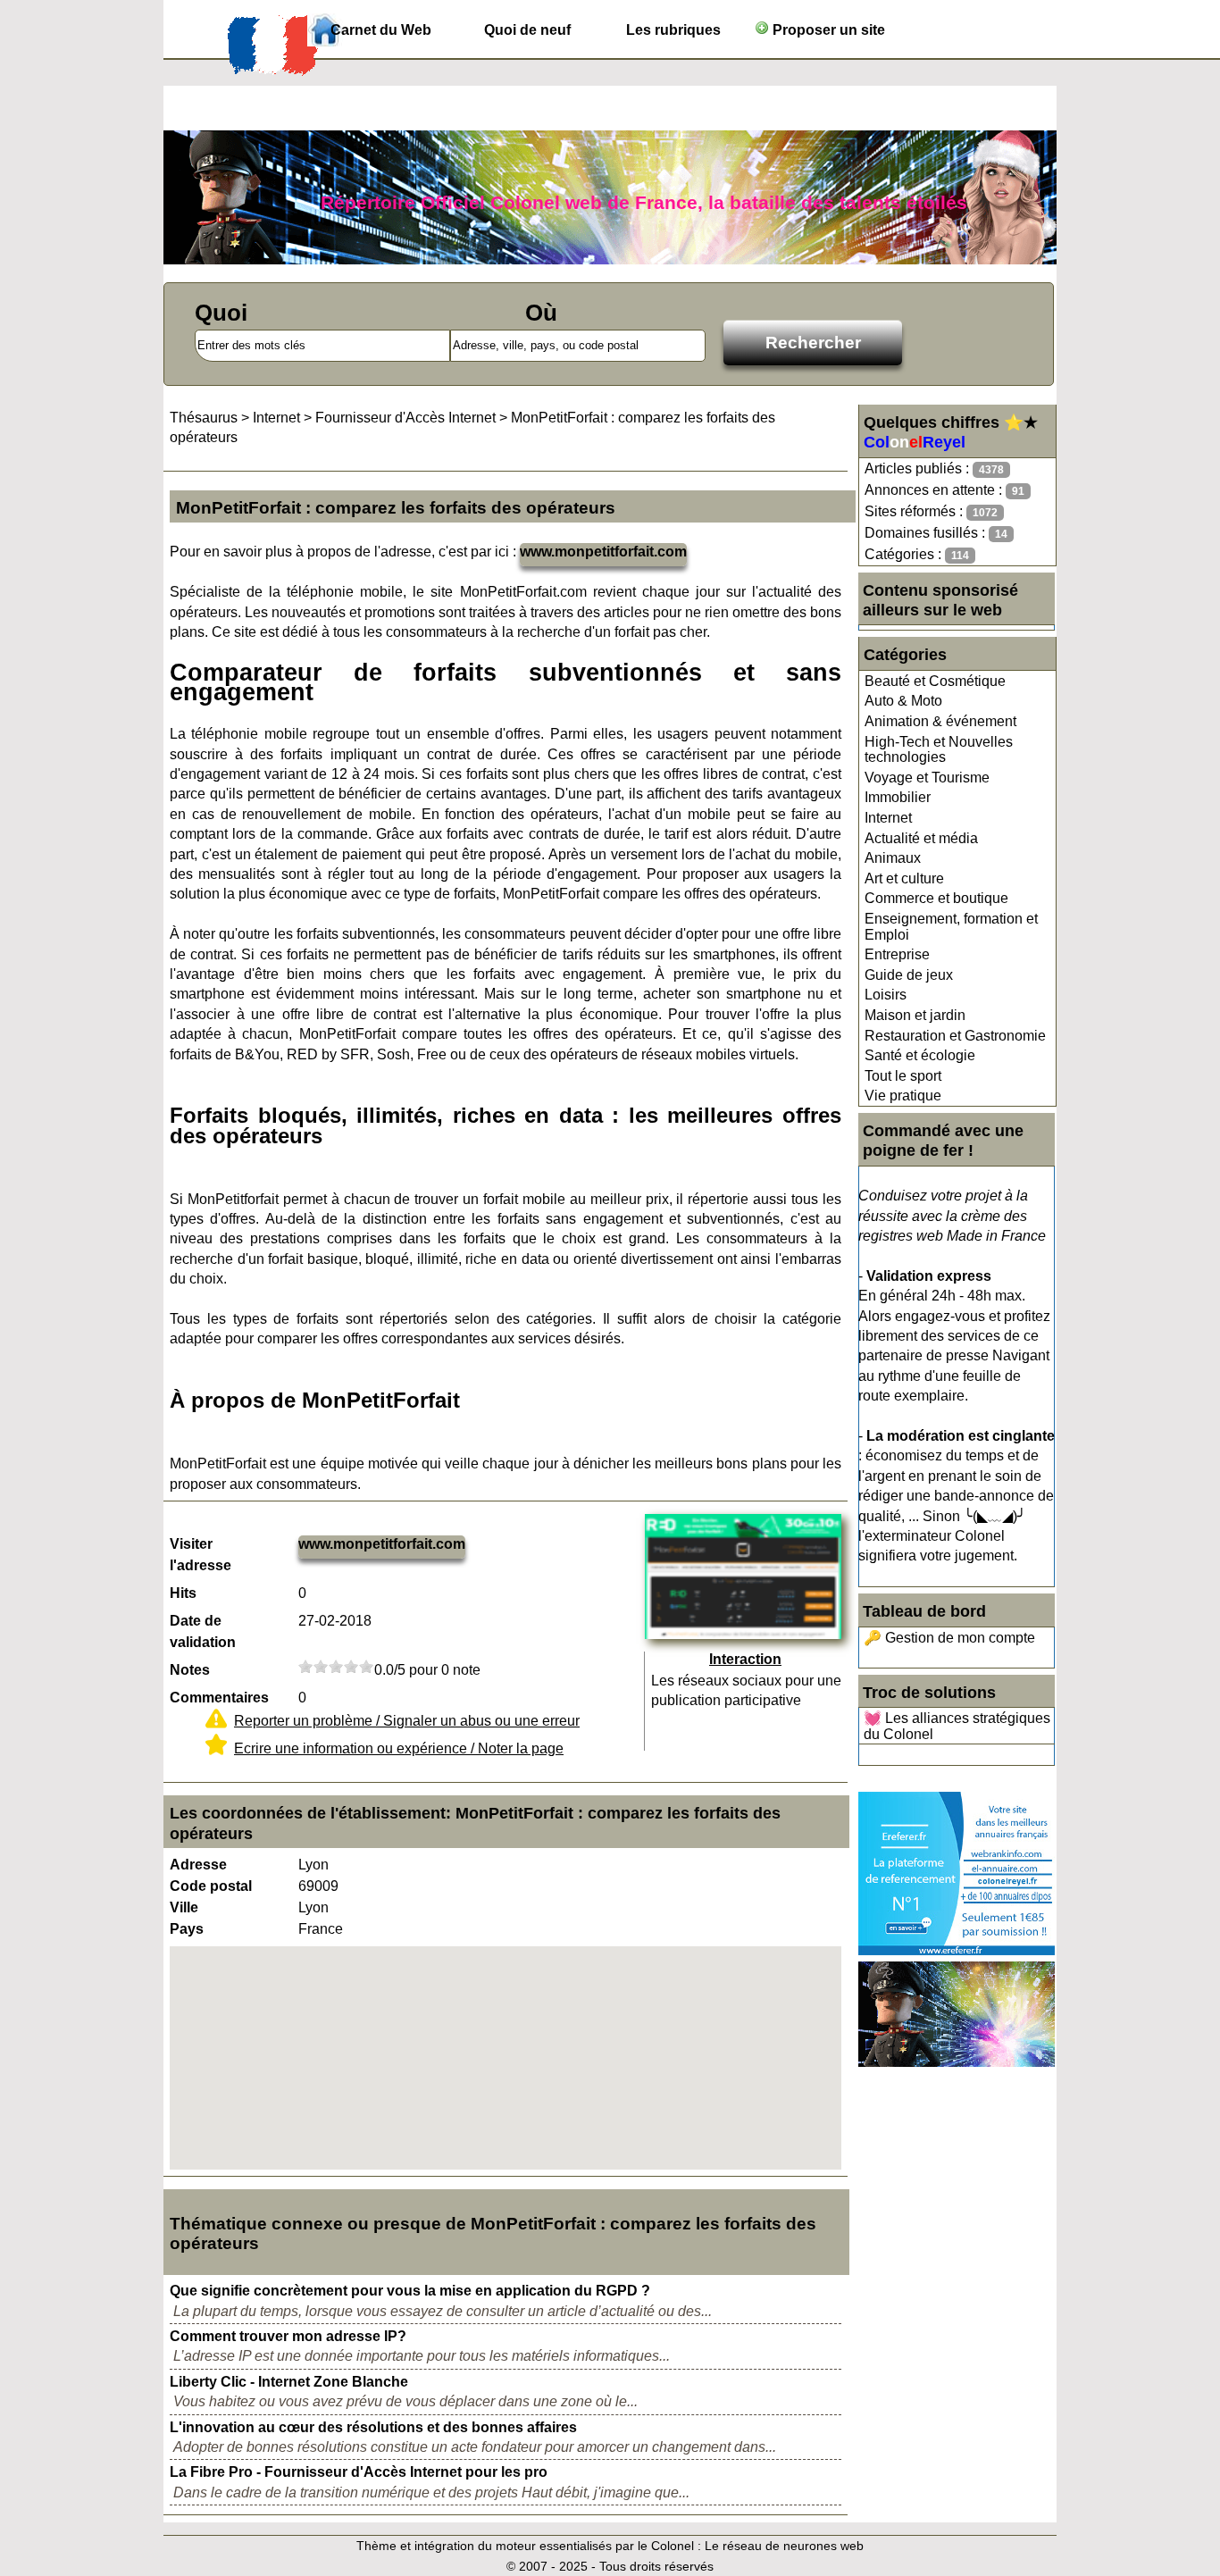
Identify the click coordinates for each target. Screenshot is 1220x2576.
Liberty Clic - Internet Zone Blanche (289, 2382)
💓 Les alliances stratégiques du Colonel (957, 1726)
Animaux (893, 858)
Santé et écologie (920, 1055)
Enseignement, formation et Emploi (951, 927)
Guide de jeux (909, 975)
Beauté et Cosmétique (935, 681)
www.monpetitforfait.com (603, 552)
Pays (187, 1929)
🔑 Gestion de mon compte (949, 1638)
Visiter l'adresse (201, 1555)
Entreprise (897, 954)
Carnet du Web (381, 30)
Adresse (198, 1865)
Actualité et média (921, 838)
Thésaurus (204, 418)
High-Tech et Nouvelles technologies (939, 750)
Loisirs (886, 995)
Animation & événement (940, 721)
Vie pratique (903, 1096)
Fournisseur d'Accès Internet (405, 418)
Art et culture (904, 878)
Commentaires (219, 1698)
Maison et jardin (915, 1015)
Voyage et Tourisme (927, 778)
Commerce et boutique (936, 898)
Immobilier (898, 797)
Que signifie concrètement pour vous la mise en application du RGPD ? (410, 2291)
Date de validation (203, 1631)
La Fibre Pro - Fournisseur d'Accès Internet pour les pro (359, 2472)
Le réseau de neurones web (784, 2546)
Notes (190, 1670)
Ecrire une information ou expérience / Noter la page (399, 1748)
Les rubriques (673, 30)
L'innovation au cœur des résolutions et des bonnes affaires (373, 2427)
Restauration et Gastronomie (955, 1036)
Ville (184, 1907)
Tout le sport (903, 1076)
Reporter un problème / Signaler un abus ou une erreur (407, 1721)
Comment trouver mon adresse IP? (288, 2336)
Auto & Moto (903, 701)
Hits (183, 1593)
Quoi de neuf (527, 30)
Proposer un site (827, 30)
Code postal (211, 1886)
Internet (888, 818)
